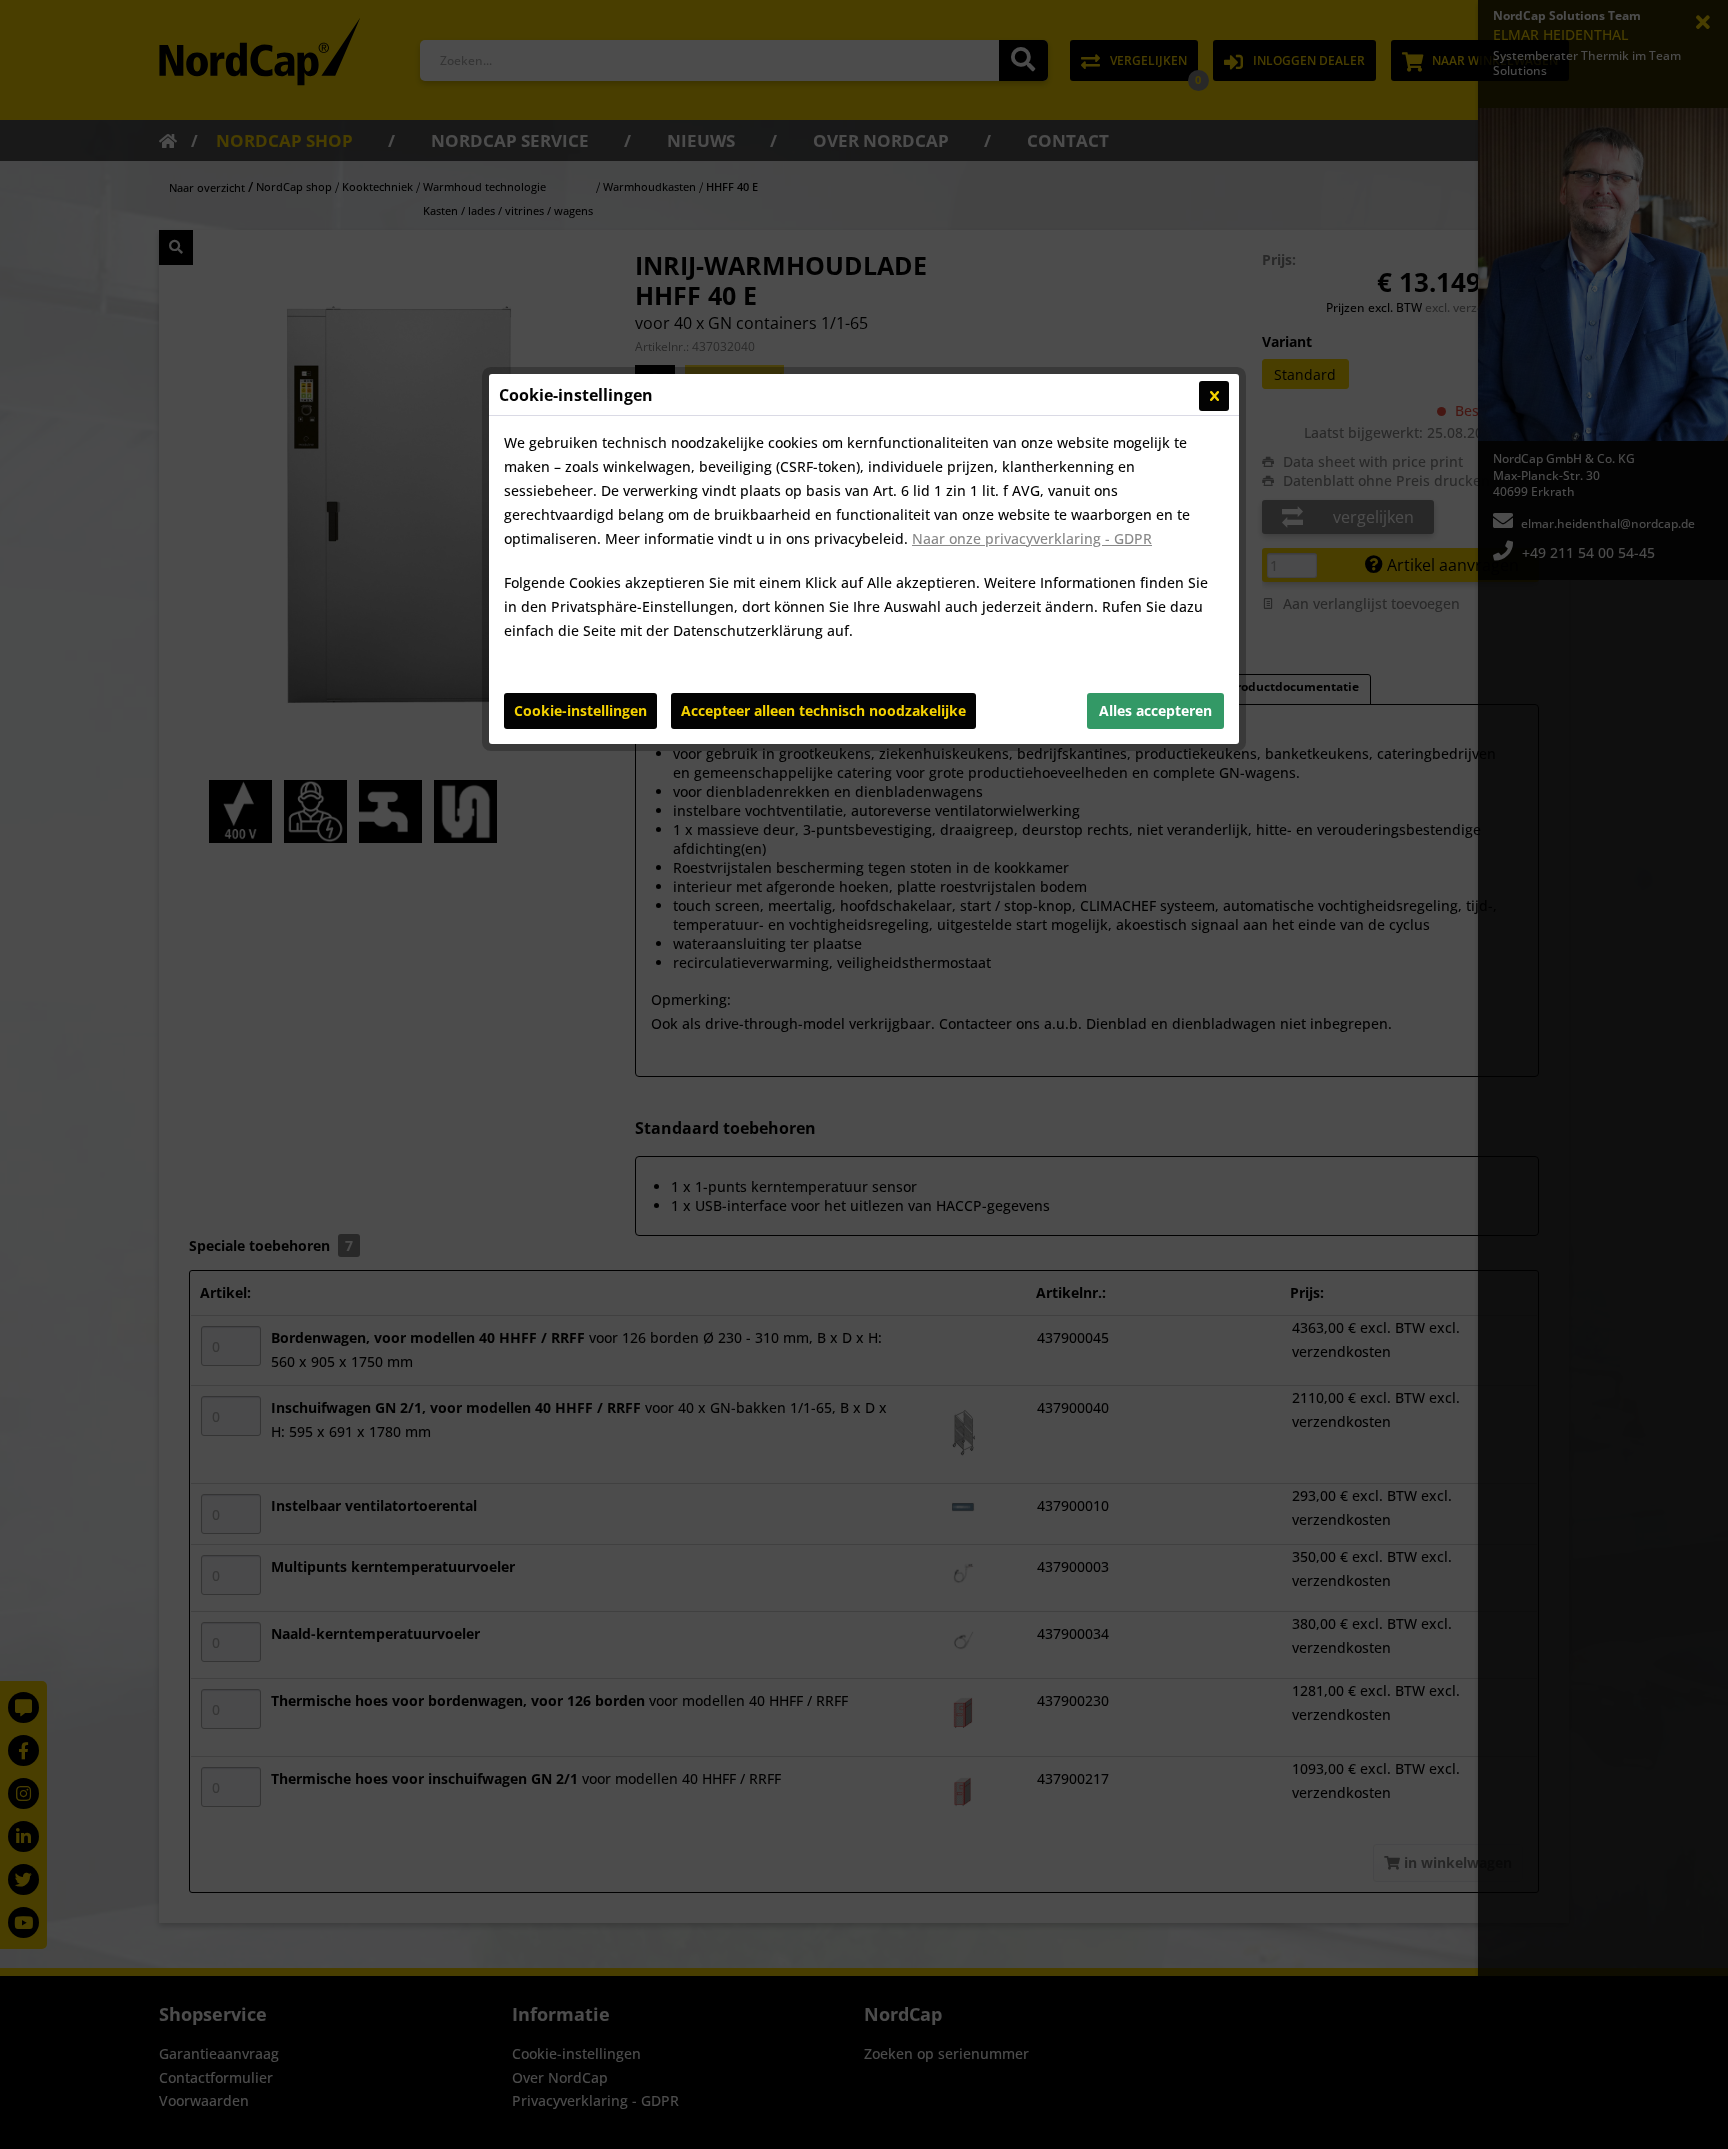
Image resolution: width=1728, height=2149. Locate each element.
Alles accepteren (1155, 710)
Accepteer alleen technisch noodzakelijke (823, 710)
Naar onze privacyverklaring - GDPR (1032, 538)
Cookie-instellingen (580, 710)
